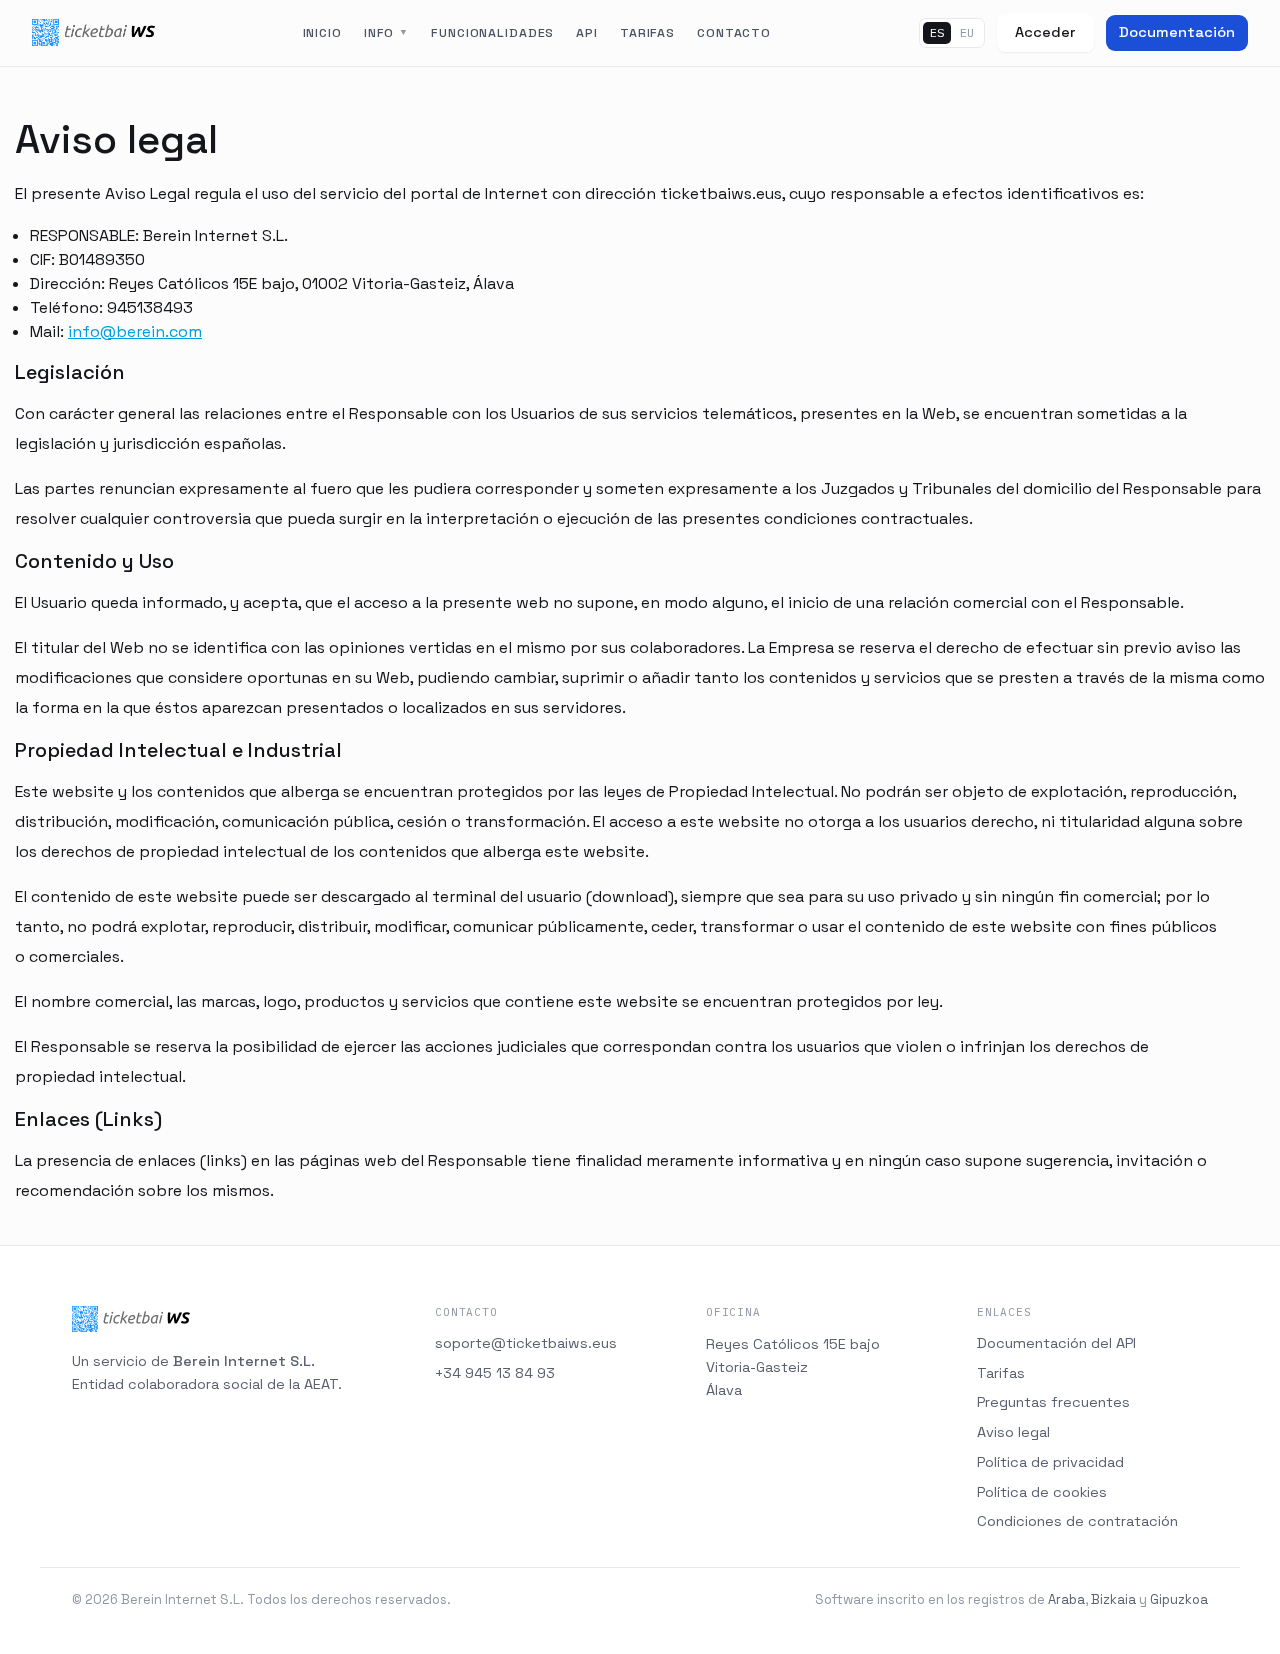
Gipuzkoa (1179, 1599)
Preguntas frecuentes (1053, 1402)
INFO (386, 33)
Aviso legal (1013, 1432)
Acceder (1045, 32)
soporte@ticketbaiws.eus (526, 1343)
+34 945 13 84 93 (495, 1373)
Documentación (1177, 32)
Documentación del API (1056, 1343)
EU (967, 32)
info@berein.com (135, 331)
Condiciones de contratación (1077, 1521)
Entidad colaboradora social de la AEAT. (207, 1384)
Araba (1066, 1599)
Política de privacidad (1050, 1462)
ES (937, 32)
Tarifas (1001, 1373)
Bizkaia (1113, 1599)
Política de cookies (1042, 1492)
